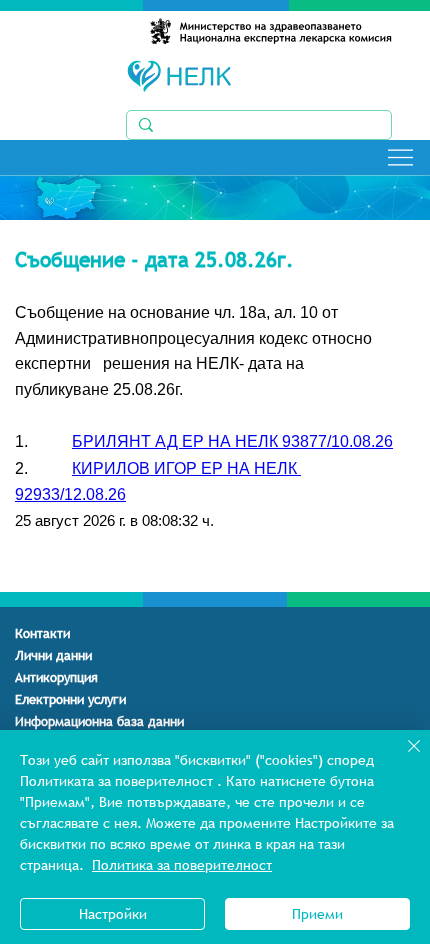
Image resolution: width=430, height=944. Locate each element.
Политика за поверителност (182, 865)
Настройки (113, 914)
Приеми (317, 914)
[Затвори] (402, 758)
